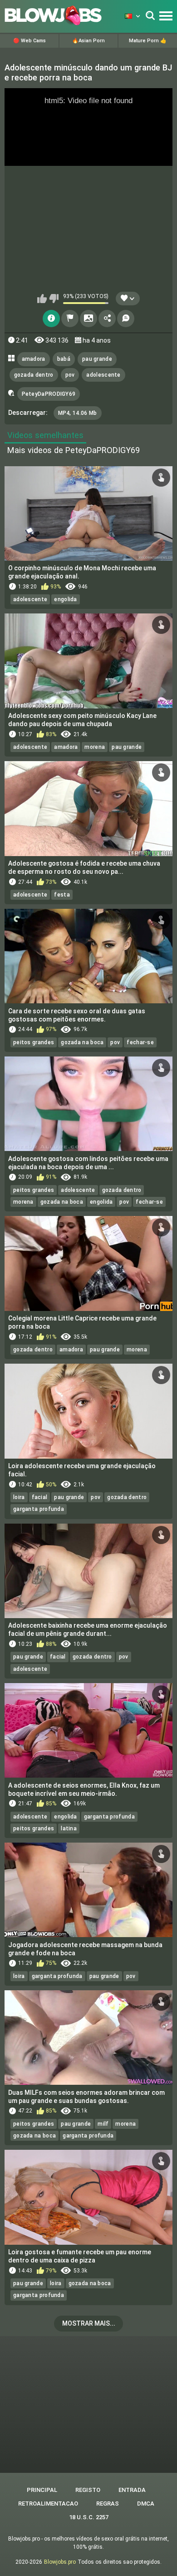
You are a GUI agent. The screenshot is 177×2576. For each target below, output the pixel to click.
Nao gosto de (54, 299)
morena (95, 747)
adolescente (103, 375)
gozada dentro (34, 375)
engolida (65, 599)
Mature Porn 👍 (148, 41)
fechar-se (140, 1042)
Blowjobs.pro (60, 2562)
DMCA (146, 2504)
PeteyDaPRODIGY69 (49, 394)
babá (64, 359)
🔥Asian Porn (88, 41)
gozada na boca (82, 1042)
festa (62, 895)
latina (69, 1829)
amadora (34, 359)
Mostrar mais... (89, 2323)
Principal (42, 2490)
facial (40, 1497)
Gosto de (42, 299)
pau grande (97, 359)
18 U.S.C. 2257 (89, 2517)
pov (70, 375)
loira (19, 1497)
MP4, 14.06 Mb (78, 413)
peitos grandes (34, 1042)
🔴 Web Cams (29, 41)
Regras (108, 2504)
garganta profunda (39, 1509)
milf (103, 2124)
